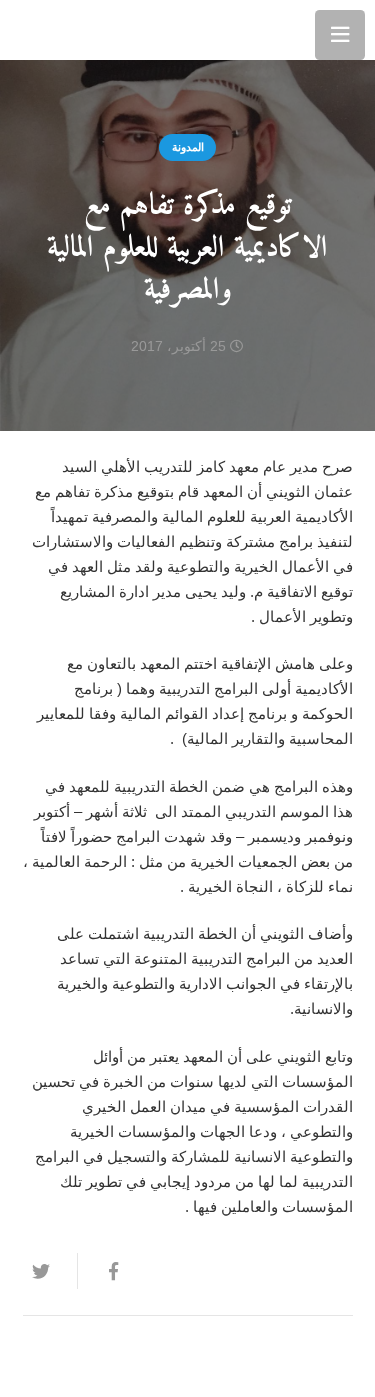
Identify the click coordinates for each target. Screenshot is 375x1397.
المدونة (188, 147)
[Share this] (104, 1271)
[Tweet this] (50, 1271)
